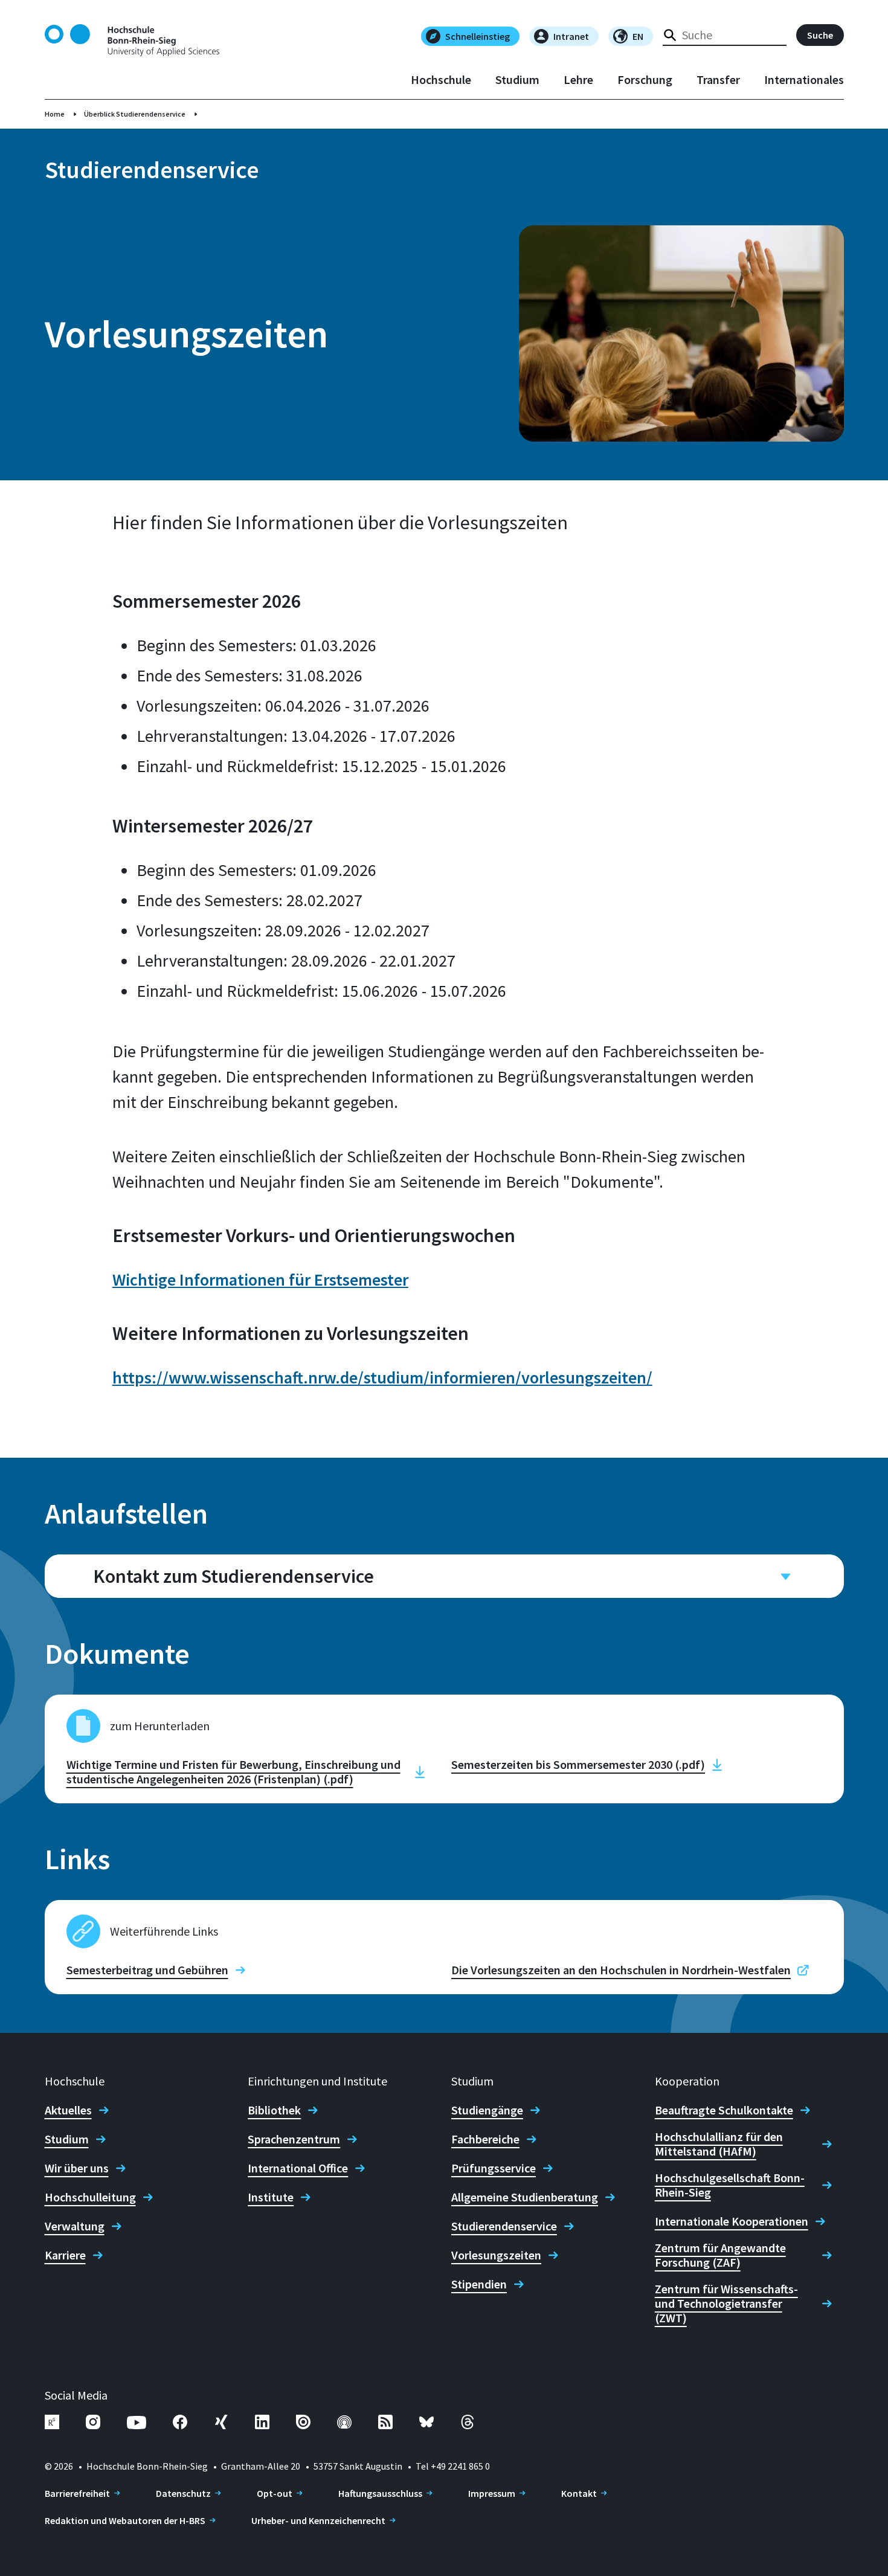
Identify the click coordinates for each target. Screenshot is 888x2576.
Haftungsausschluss (380, 2493)
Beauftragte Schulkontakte (724, 2110)
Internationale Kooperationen (732, 2221)
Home (55, 114)
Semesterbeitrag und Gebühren (147, 1970)
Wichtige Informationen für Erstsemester (260, 1280)
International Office (298, 2168)
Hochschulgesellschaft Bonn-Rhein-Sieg (730, 2185)
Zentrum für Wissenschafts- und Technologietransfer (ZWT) (726, 2304)
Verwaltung (75, 2226)
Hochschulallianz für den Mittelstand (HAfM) (719, 2144)
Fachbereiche (485, 2139)
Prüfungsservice (494, 2168)
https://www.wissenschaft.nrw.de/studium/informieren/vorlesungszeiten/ (382, 1377)
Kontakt (579, 2493)
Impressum (492, 2493)
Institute (271, 2197)
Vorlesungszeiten (496, 2255)
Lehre (578, 80)
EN (638, 36)
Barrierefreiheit (77, 2493)
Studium (517, 80)
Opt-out (275, 2493)
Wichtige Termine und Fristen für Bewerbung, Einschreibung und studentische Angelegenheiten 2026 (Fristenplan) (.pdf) (233, 1772)
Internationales (804, 80)
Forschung (645, 80)
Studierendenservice (504, 2226)
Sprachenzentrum (294, 2139)
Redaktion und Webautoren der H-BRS (125, 2520)
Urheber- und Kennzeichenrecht (318, 2520)
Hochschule (441, 80)
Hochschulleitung (90, 2197)
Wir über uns (77, 2168)
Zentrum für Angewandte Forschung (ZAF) (720, 2255)
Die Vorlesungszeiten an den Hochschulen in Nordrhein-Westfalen (621, 1970)
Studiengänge (487, 2110)
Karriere (65, 2255)
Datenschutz (183, 2493)
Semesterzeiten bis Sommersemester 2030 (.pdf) (578, 1765)
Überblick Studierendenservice (135, 114)
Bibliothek (274, 2110)
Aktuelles (68, 2110)
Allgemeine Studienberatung (525, 2197)
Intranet (571, 36)
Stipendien (479, 2284)
